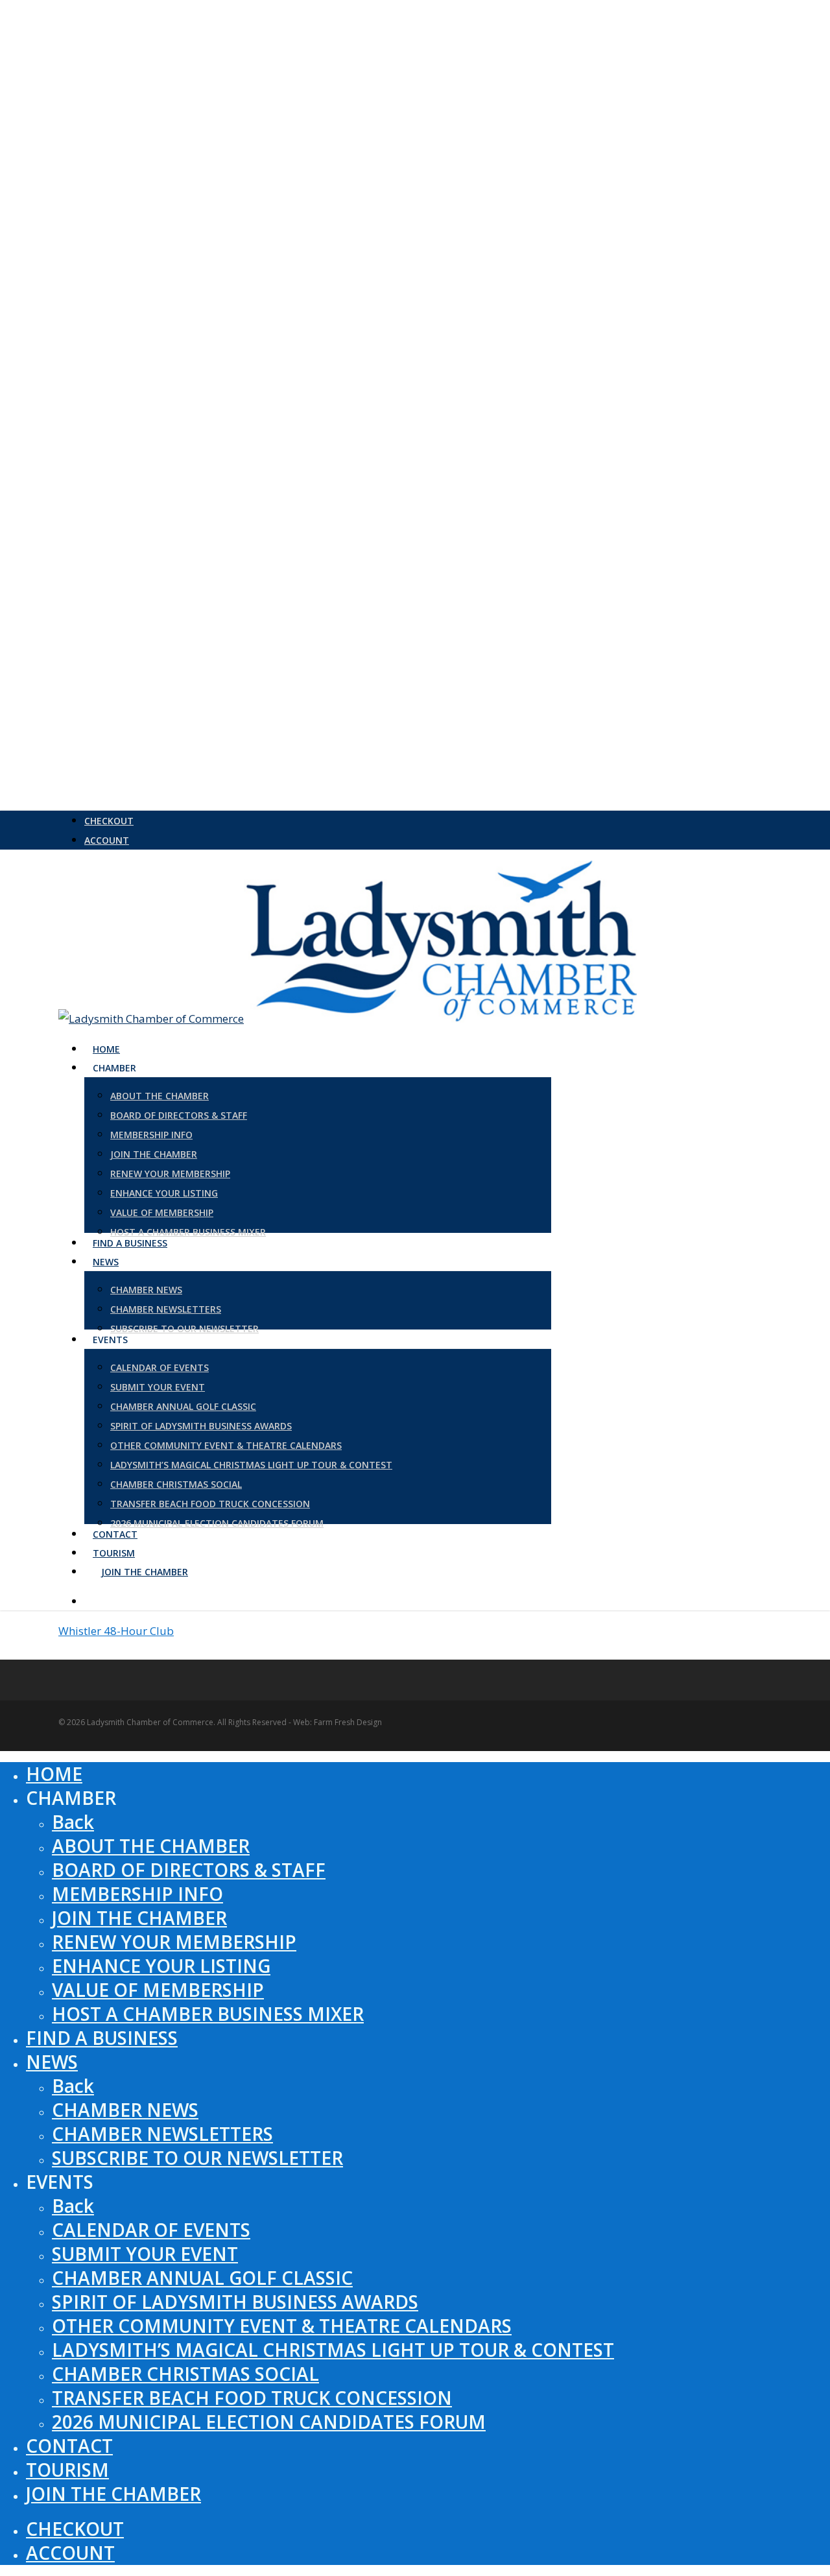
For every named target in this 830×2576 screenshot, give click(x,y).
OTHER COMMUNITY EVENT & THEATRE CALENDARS (282, 2326)
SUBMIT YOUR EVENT (145, 2254)
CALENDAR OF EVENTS (151, 2230)
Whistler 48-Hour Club (116, 1631)
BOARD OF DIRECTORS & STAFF (189, 1870)
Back (73, 1822)
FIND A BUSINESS (102, 2038)
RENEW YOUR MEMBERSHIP (174, 1942)
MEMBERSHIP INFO (137, 1894)
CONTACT (69, 2446)
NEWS (52, 2062)
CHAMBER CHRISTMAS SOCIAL (185, 2374)
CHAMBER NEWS (125, 2110)
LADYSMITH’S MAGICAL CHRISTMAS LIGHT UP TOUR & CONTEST (333, 2350)
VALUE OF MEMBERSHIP (158, 1990)
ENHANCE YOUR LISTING (161, 1966)
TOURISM (67, 2470)
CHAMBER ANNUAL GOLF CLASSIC (202, 2278)
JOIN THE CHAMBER (139, 1918)
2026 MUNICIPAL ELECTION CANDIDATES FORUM (269, 2422)
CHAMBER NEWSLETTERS (162, 2134)
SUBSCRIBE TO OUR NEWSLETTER (197, 2158)
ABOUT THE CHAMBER (151, 1846)
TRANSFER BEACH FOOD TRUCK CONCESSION (252, 2398)
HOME (54, 1774)
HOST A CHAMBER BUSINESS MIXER (208, 2014)
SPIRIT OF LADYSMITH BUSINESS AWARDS (235, 2302)
